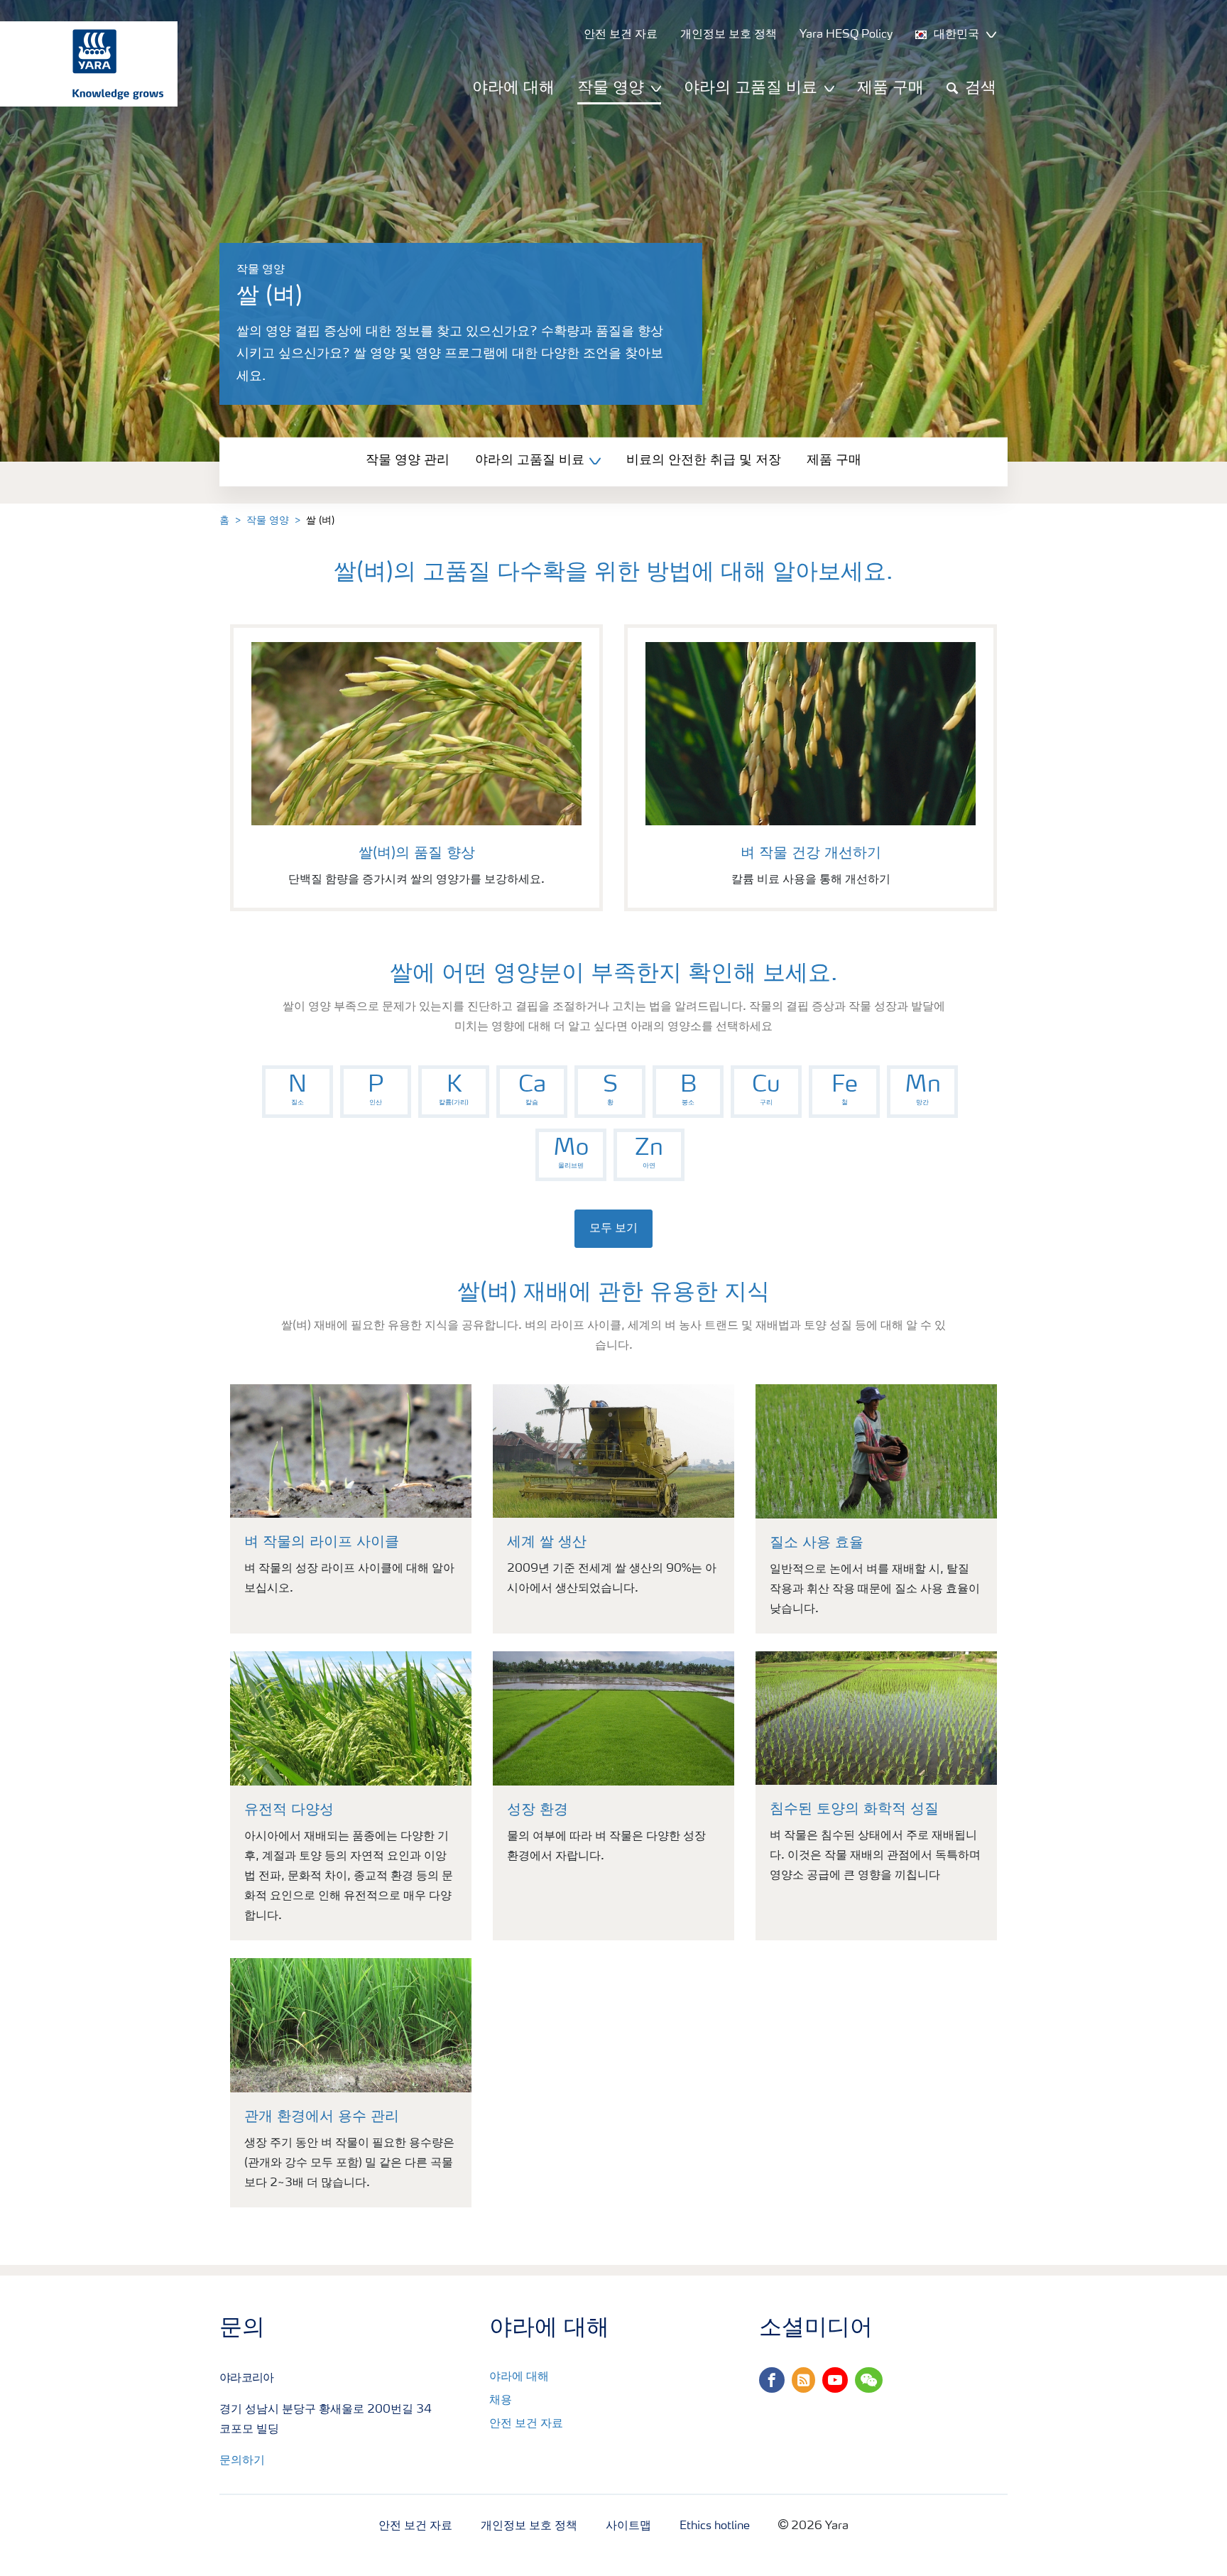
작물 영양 (268, 521)
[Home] (82, 64)
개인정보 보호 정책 (529, 2526)
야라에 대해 (513, 88)
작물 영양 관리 (408, 460)
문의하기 (242, 2461)
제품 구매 (890, 88)
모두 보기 (613, 1229)
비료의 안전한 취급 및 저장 (704, 460)
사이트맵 (628, 2526)
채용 (501, 2401)
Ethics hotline (715, 2526)
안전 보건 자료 (526, 2424)
